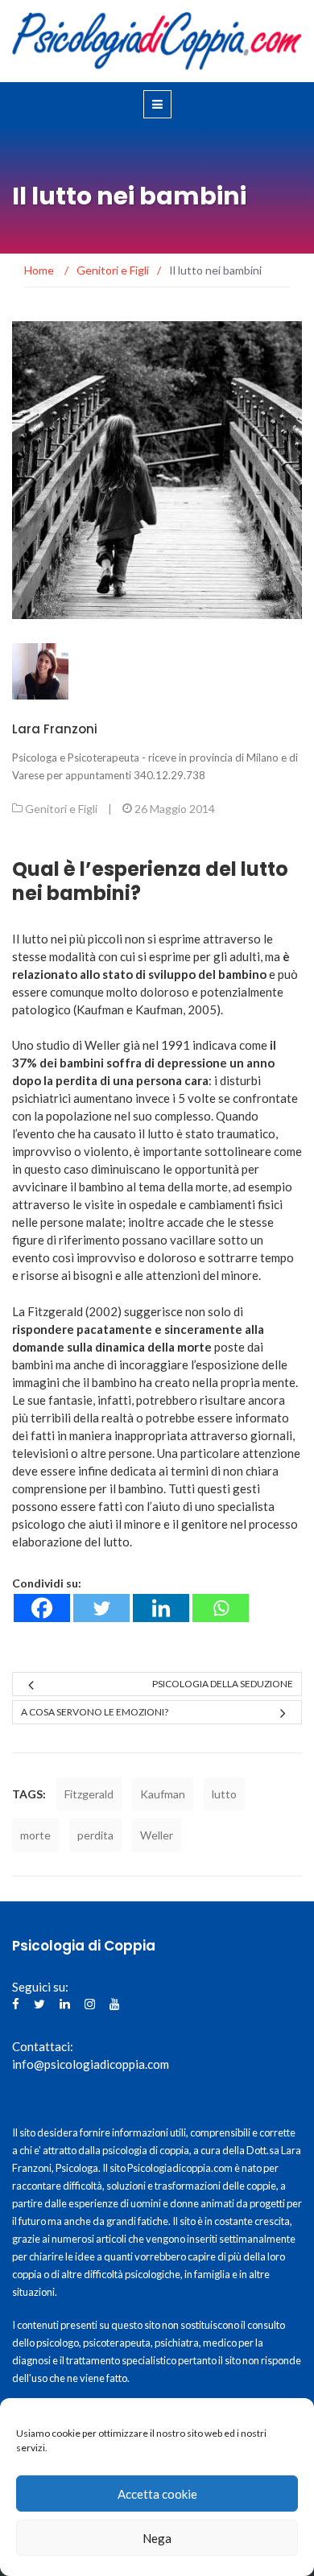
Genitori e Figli (61, 809)
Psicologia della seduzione (223, 1684)
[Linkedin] (161, 1608)
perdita (95, 1835)
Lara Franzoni (55, 729)
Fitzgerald (89, 1794)
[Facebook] (42, 1608)
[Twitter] (101, 1608)
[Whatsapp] (221, 1608)
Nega (157, 2538)
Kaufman (163, 1794)
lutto (224, 1794)
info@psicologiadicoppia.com (91, 2064)
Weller (157, 1835)
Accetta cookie (157, 2494)
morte (35, 1835)
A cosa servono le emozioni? (95, 1712)
